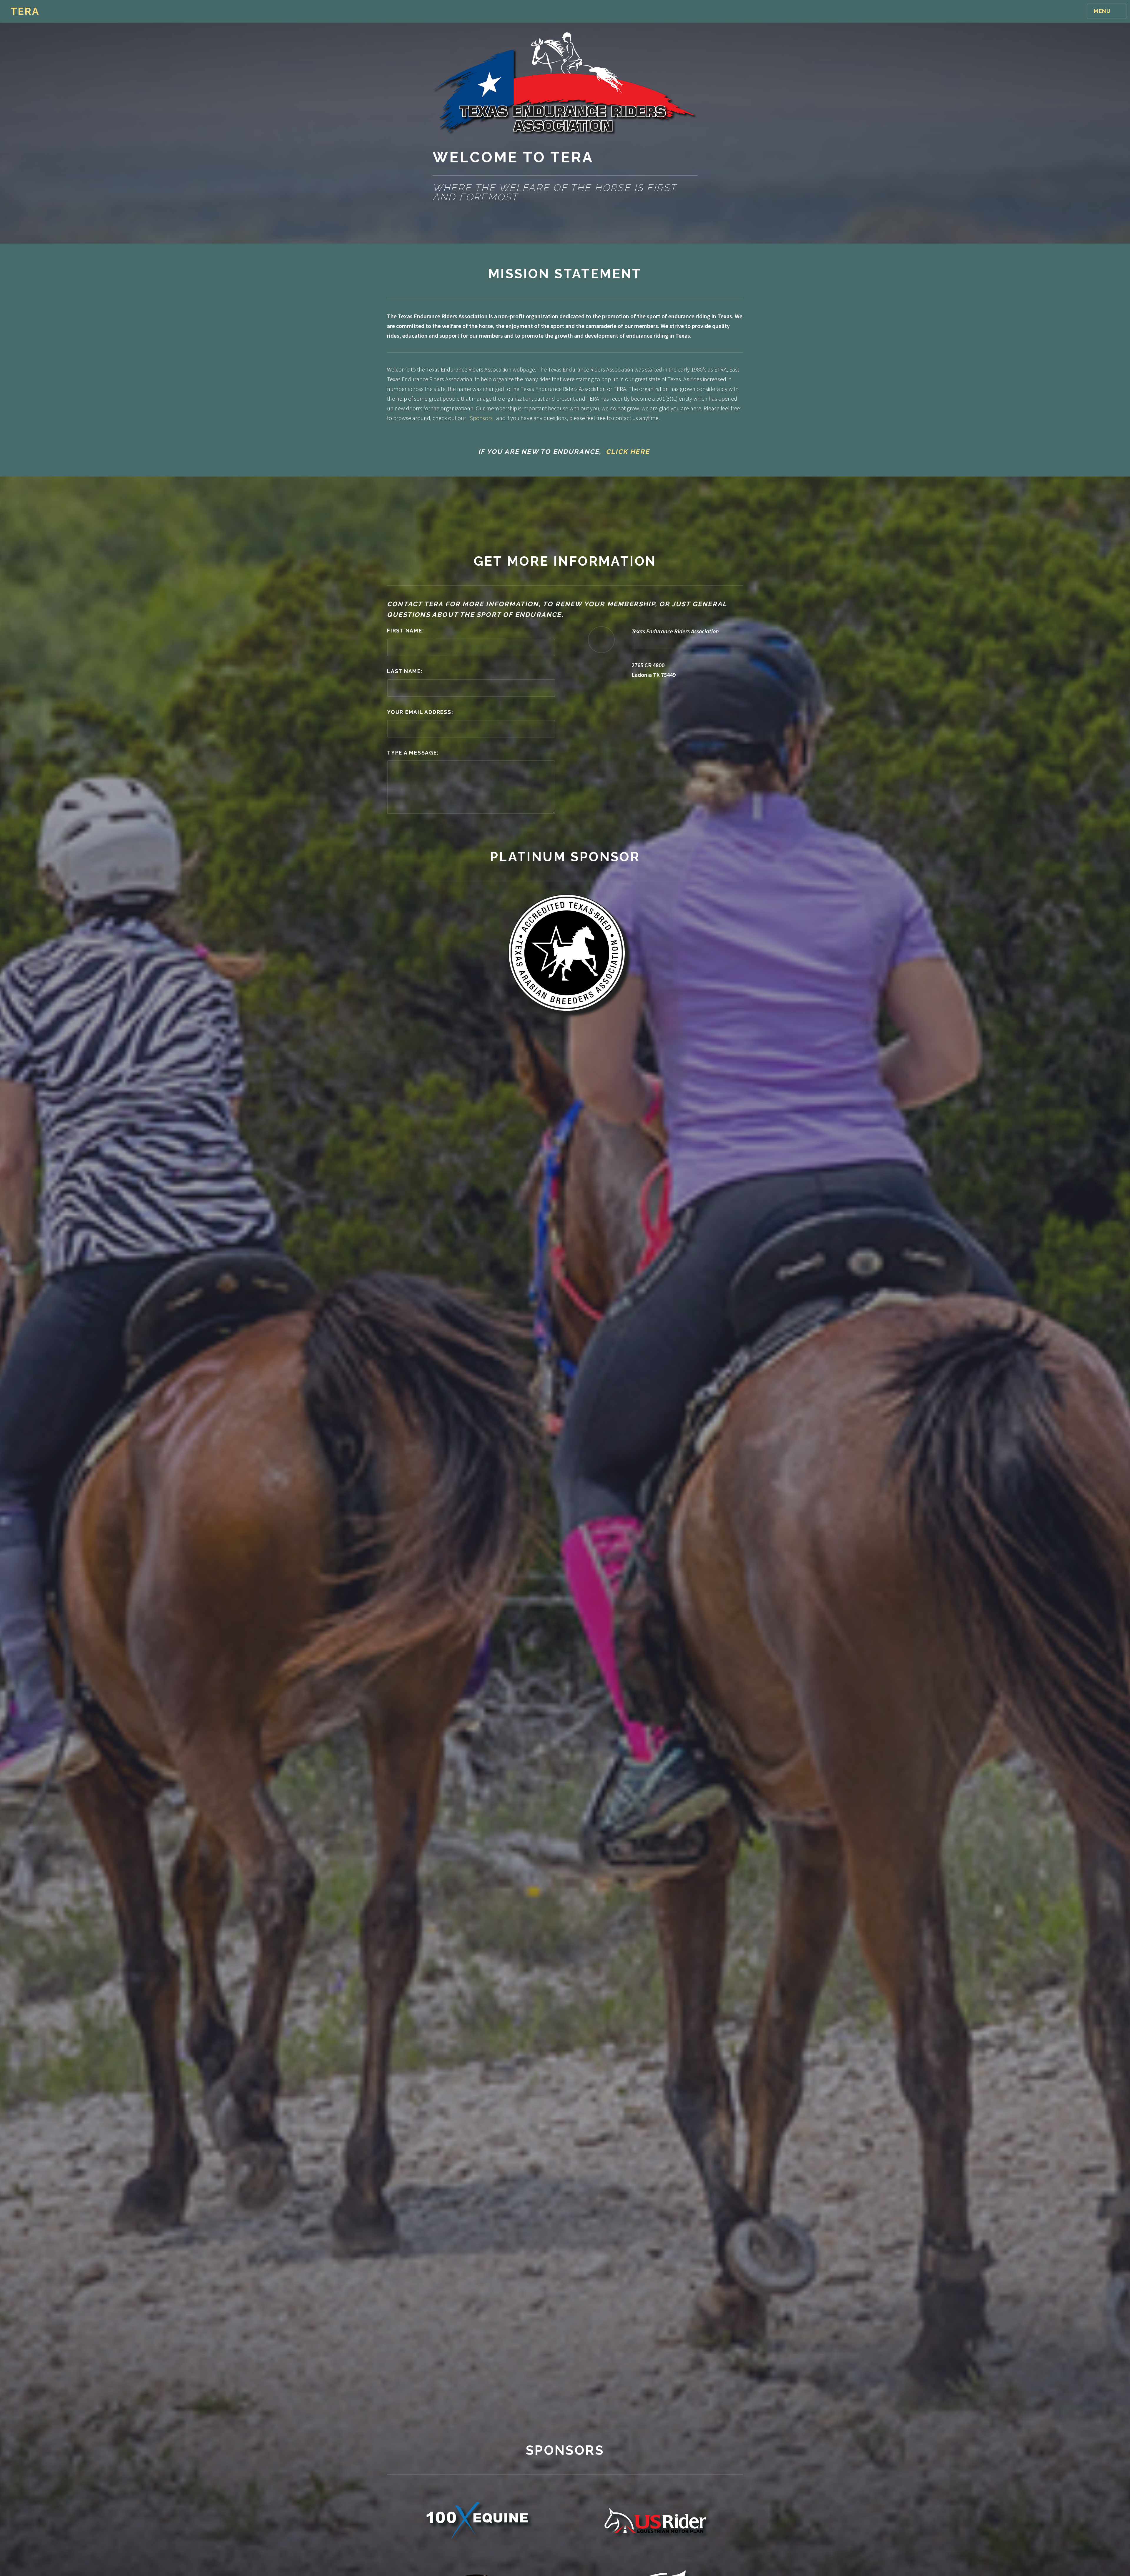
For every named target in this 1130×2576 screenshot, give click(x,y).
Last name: (405, 671)
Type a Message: (413, 753)
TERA (25, 11)
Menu (1102, 11)
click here (628, 452)
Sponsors (481, 418)
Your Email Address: (420, 712)
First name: (406, 631)
